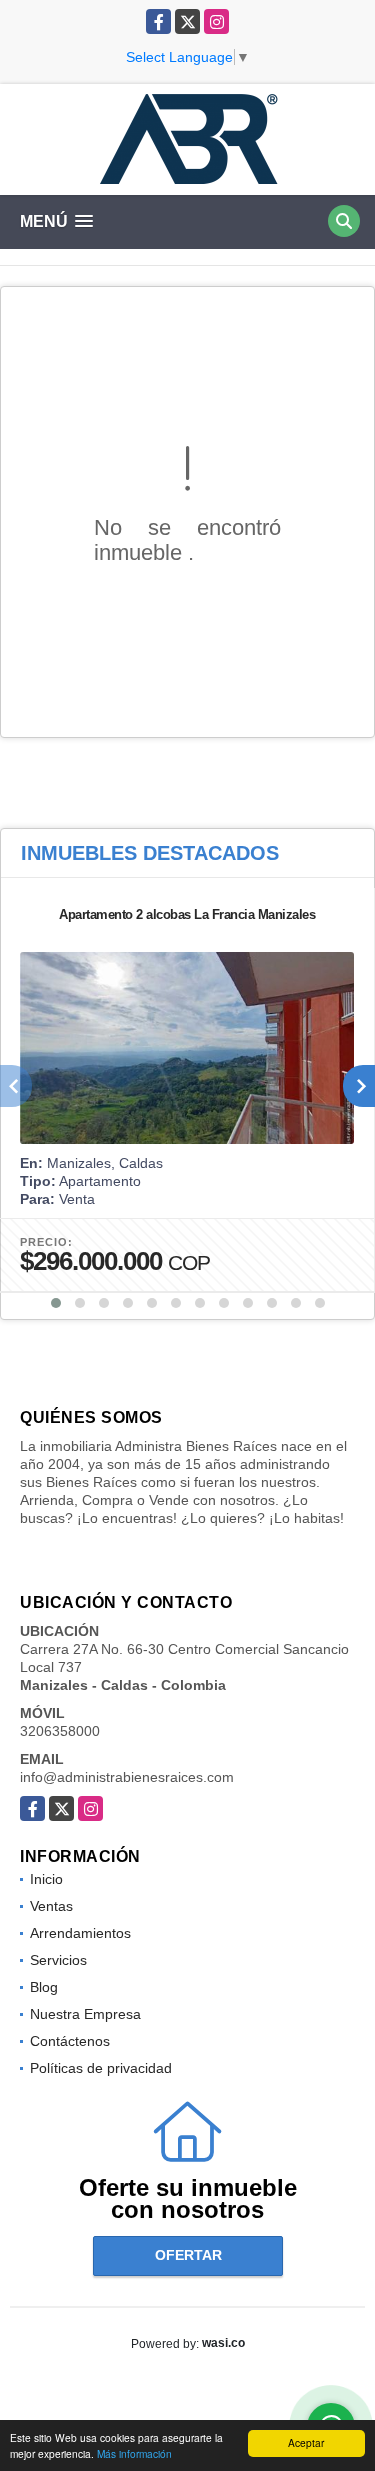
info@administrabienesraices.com (127, 1777)
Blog (44, 1987)
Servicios (58, 1960)
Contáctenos (70, 2041)
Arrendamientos (80, 1933)
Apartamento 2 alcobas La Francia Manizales (187, 914)
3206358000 (60, 1731)
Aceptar (306, 2442)
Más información (134, 2453)
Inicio (46, 1879)
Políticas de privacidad (101, 2068)
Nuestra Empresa (85, 2014)
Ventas (51, 1906)
